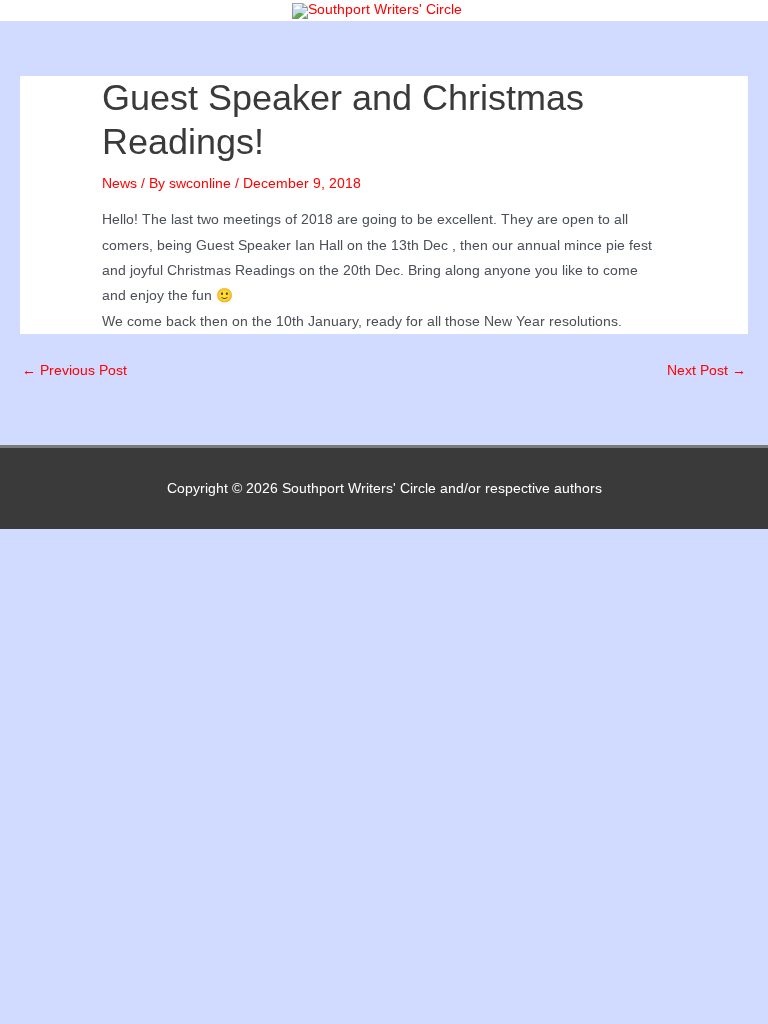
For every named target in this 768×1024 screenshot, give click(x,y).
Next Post (706, 370)
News (119, 183)
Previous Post (74, 370)
